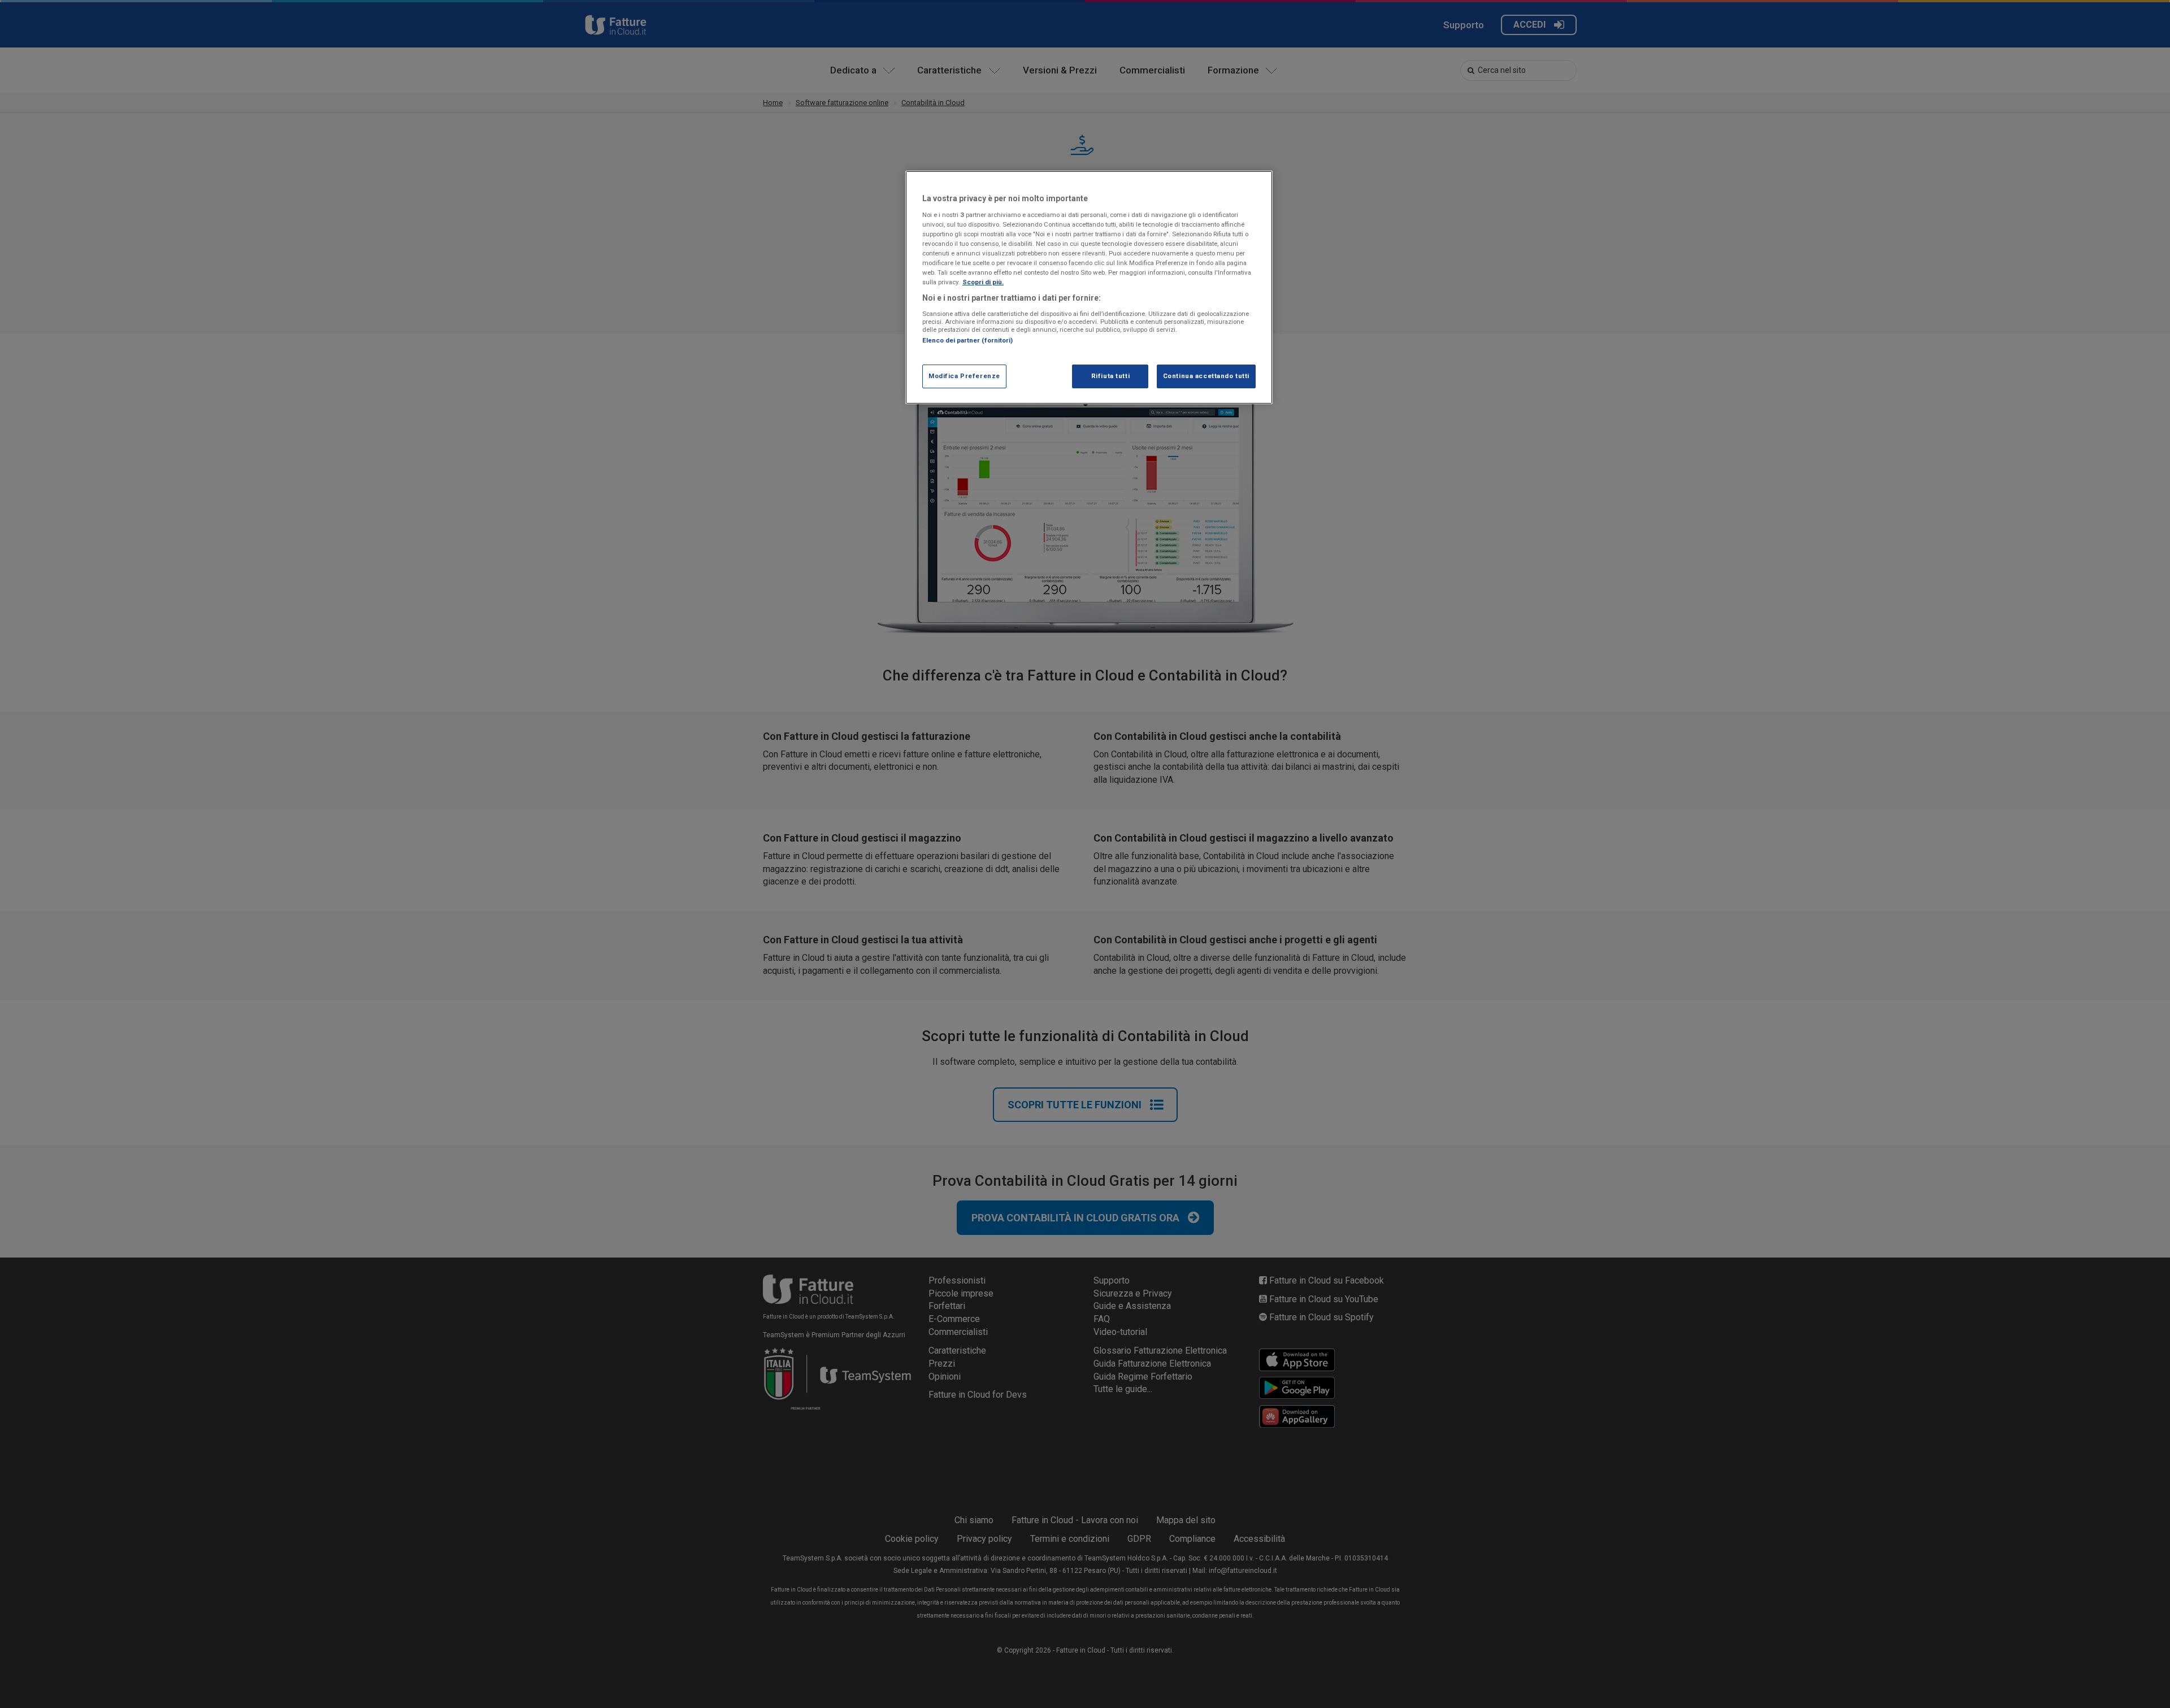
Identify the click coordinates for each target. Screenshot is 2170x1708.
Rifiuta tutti (1110, 376)
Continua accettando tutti (1206, 376)
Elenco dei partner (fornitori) (967, 340)
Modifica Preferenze (964, 376)
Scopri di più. (983, 282)
